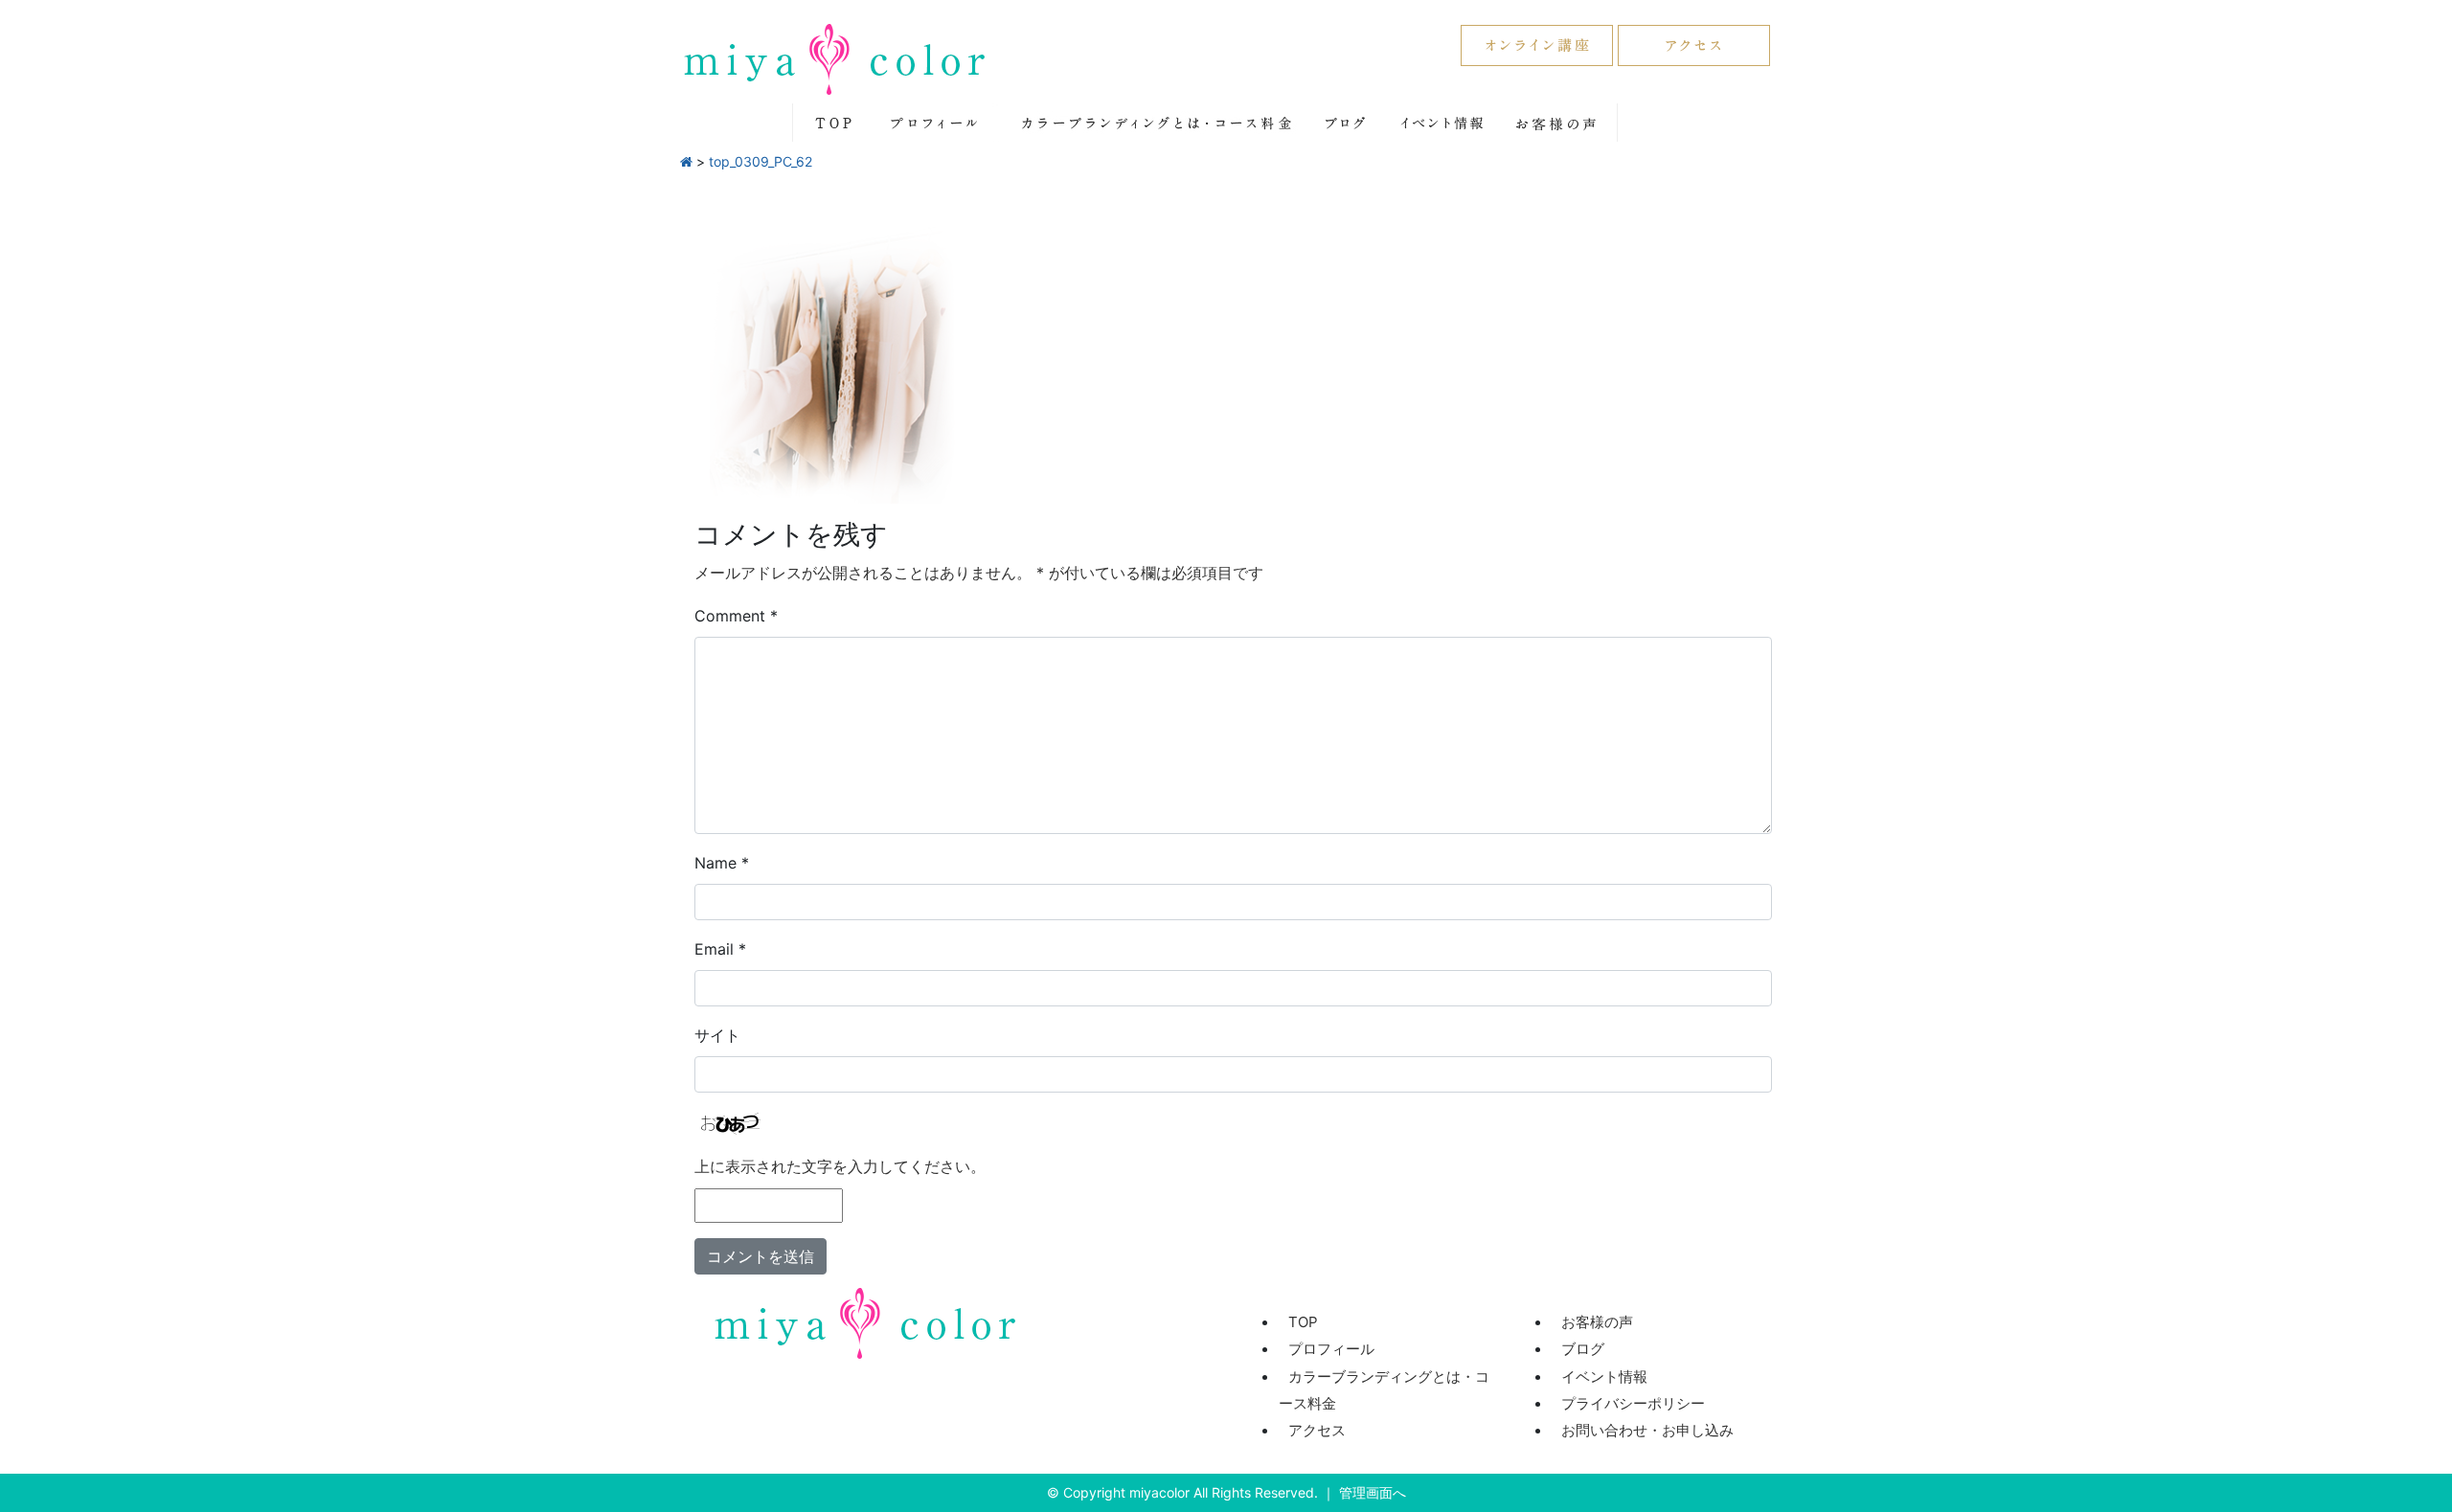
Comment (736, 616)
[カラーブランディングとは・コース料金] (1152, 123)
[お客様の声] (1556, 123)
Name (722, 863)
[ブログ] (1346, 123)
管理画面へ (1373, 1492)
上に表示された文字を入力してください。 (840, 1166)
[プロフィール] (933, 123)
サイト (717, 1035)
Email (720, 949)
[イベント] (1442, 123)
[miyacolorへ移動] (686, 161)
